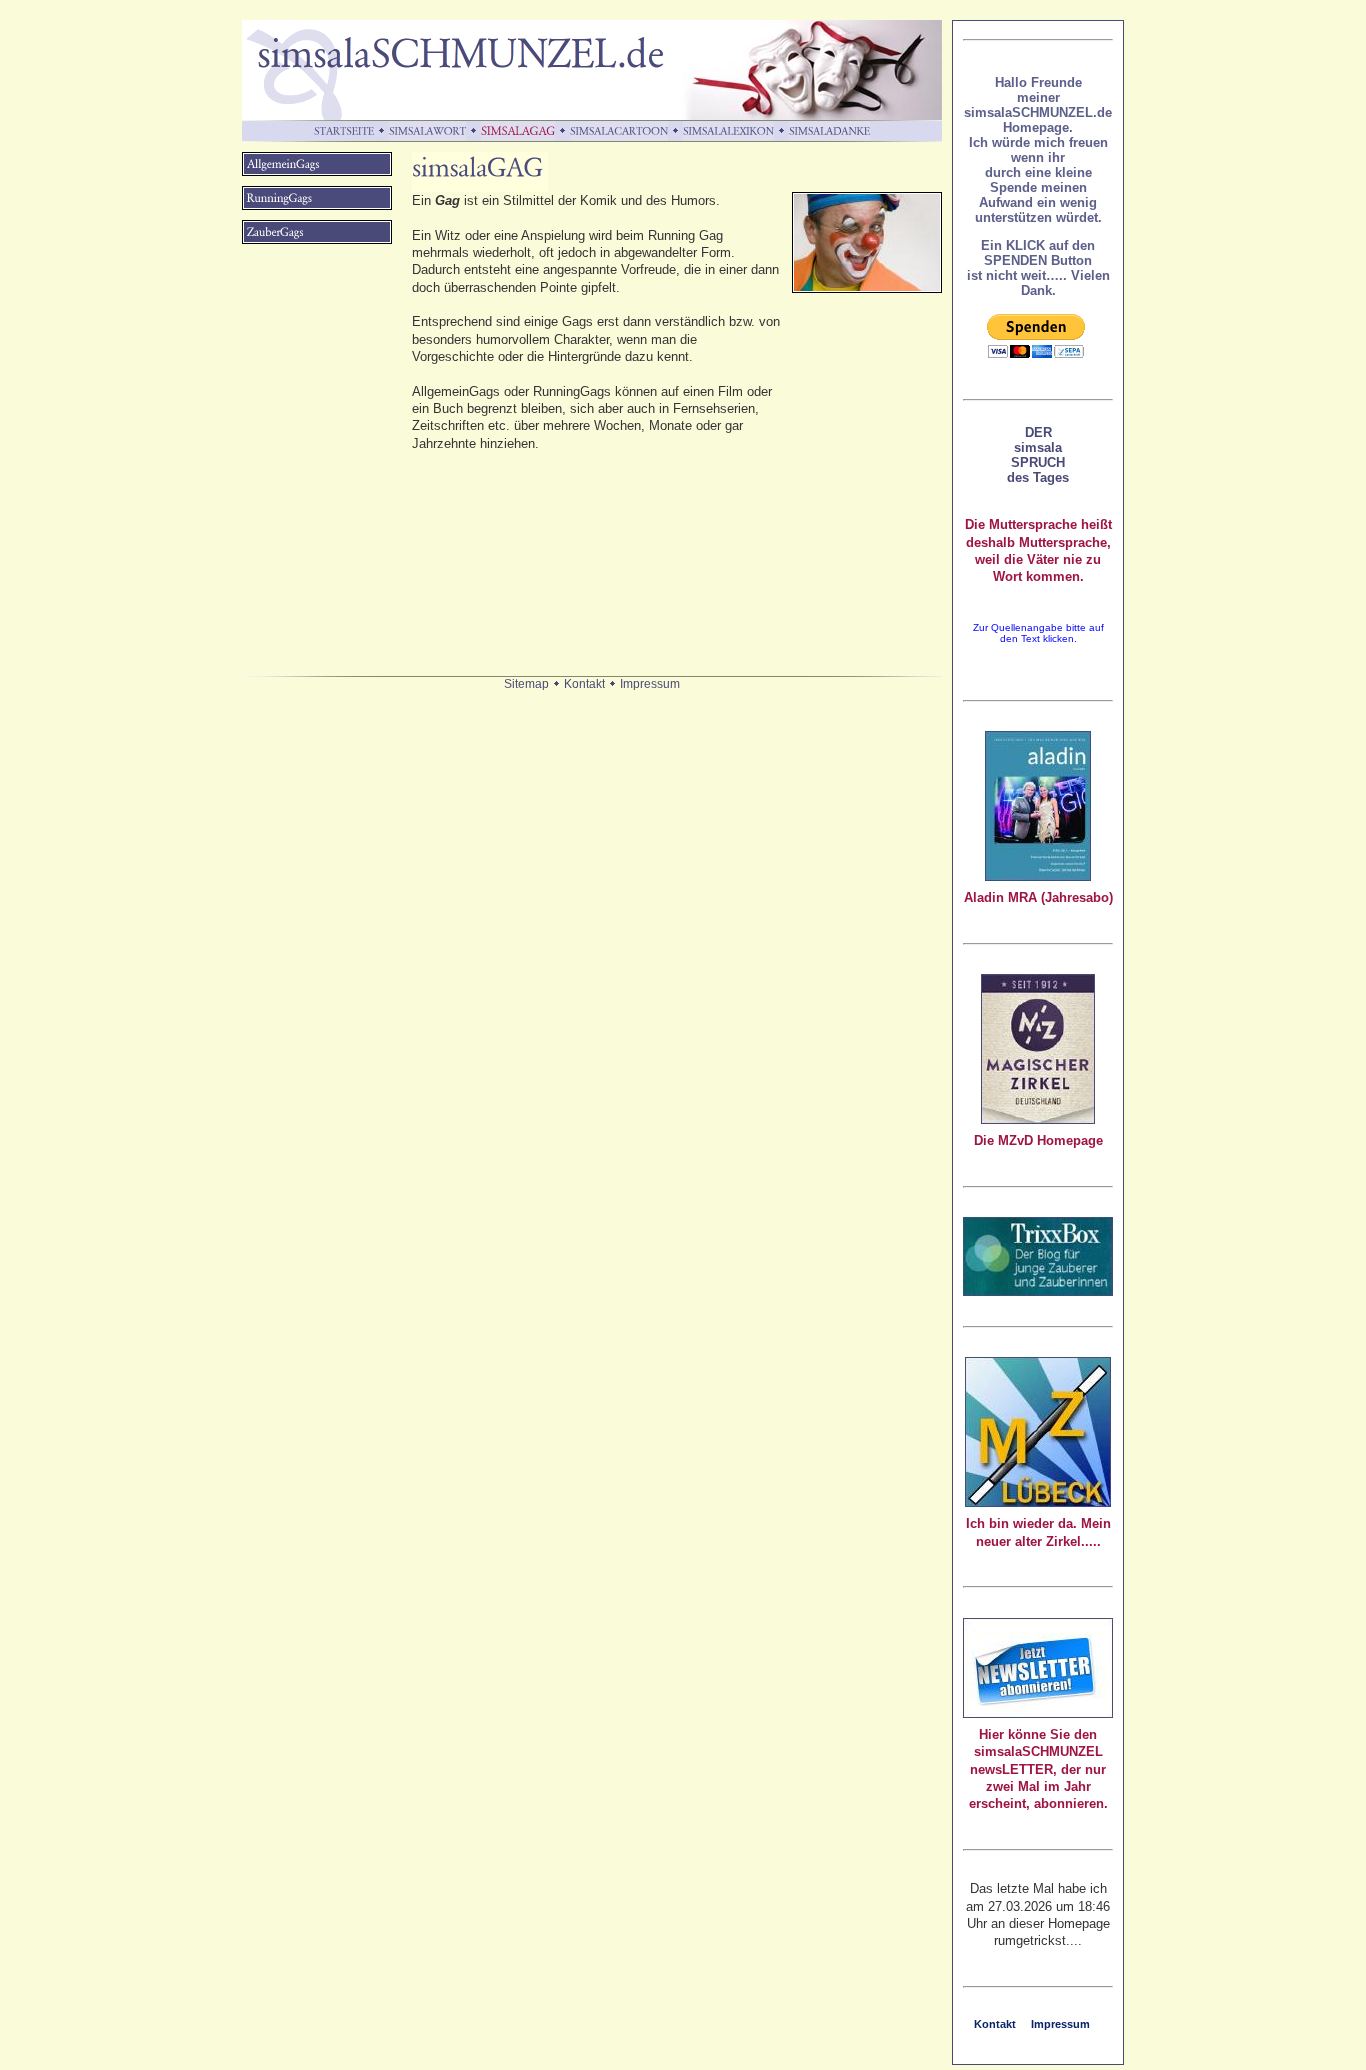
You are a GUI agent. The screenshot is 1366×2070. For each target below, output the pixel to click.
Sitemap (526, 684)
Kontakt (584, 684)
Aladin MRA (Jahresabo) (1038, 897)
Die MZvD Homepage (1038, 1140)
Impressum (650, 684)
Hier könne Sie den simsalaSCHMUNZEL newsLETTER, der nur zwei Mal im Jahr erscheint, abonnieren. (1038, 1769)
